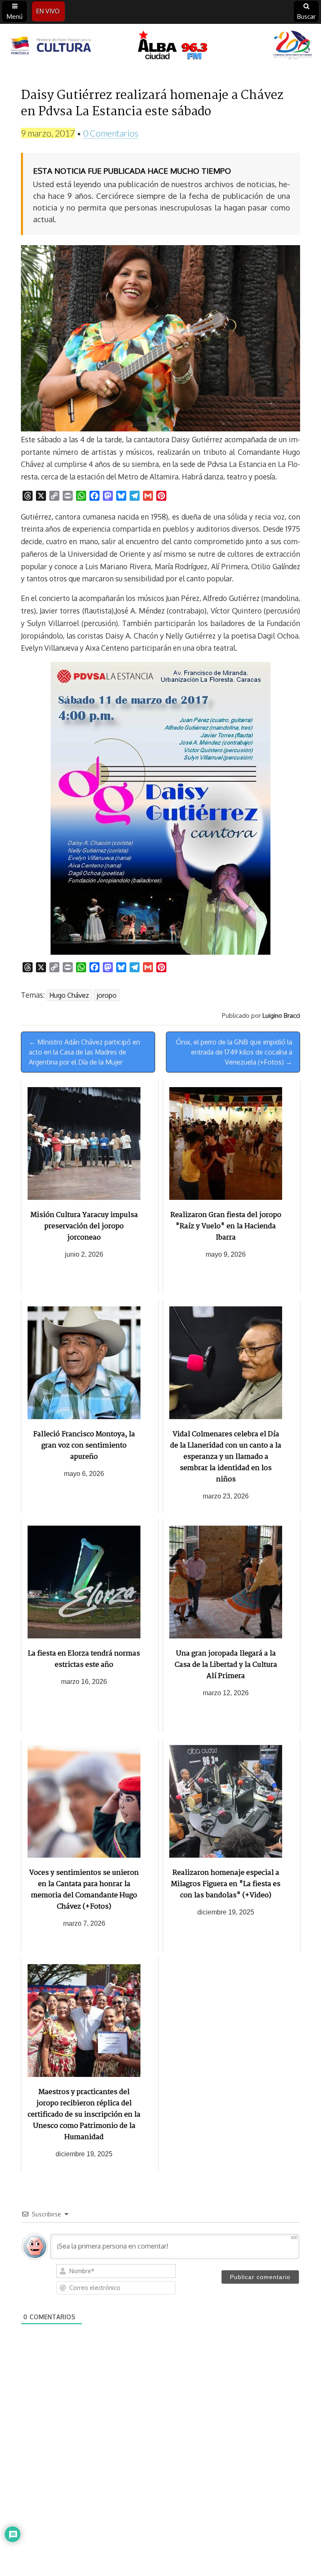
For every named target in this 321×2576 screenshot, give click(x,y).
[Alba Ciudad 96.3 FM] (160, 46)
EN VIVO (48, 11)
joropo (107, 995)
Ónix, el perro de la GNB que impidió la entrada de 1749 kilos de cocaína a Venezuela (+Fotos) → (234, 1052)
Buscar (306, 16)
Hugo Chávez (69, 995)
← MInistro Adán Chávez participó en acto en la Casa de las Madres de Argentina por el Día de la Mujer (84, 1052)
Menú (15, 16)
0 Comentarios (111, 133)
